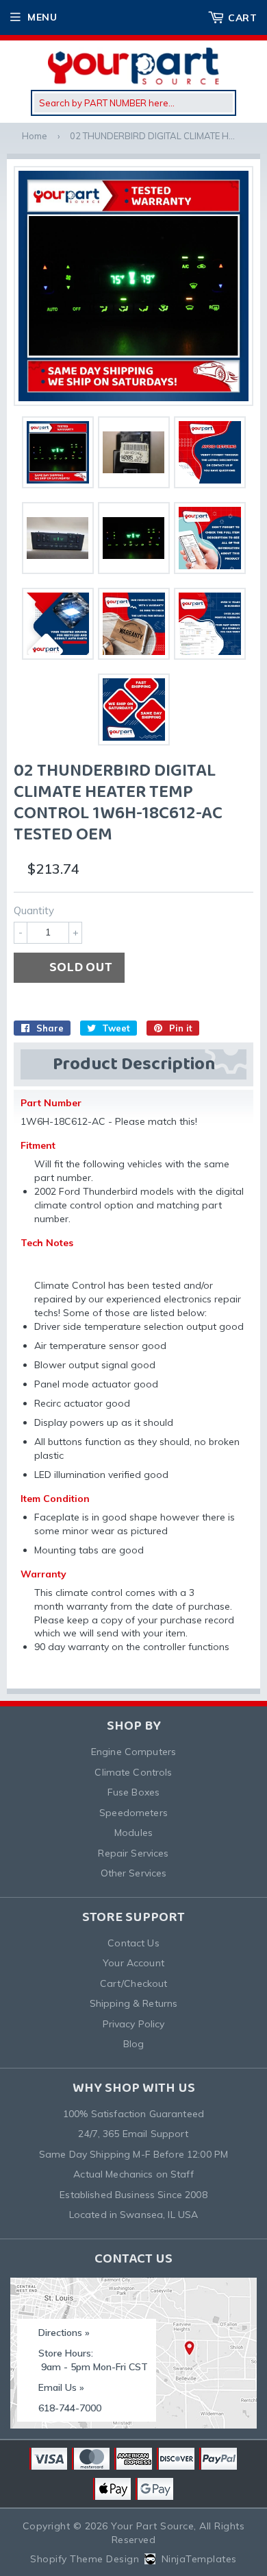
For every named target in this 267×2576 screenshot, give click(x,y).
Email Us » (61, 2387)
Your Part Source (152, 2526)
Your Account (133, 1963)
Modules (133, 1833)
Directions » (64, 2333)
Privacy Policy (134, 2024)
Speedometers (133, 1813)
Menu (42, 17)
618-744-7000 (70, 2408)
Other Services (134, 1873)
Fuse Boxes (133, 1792)
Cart (242, 18)
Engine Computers (133, 1752)
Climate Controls (133, 1772)
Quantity (34, 910)
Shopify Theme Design (85, 2559)
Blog (134, 2044)
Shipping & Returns (134, 2003)
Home (35, 136)
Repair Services (133, 1853)
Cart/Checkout (134, 1983)
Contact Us (133, 1943)
